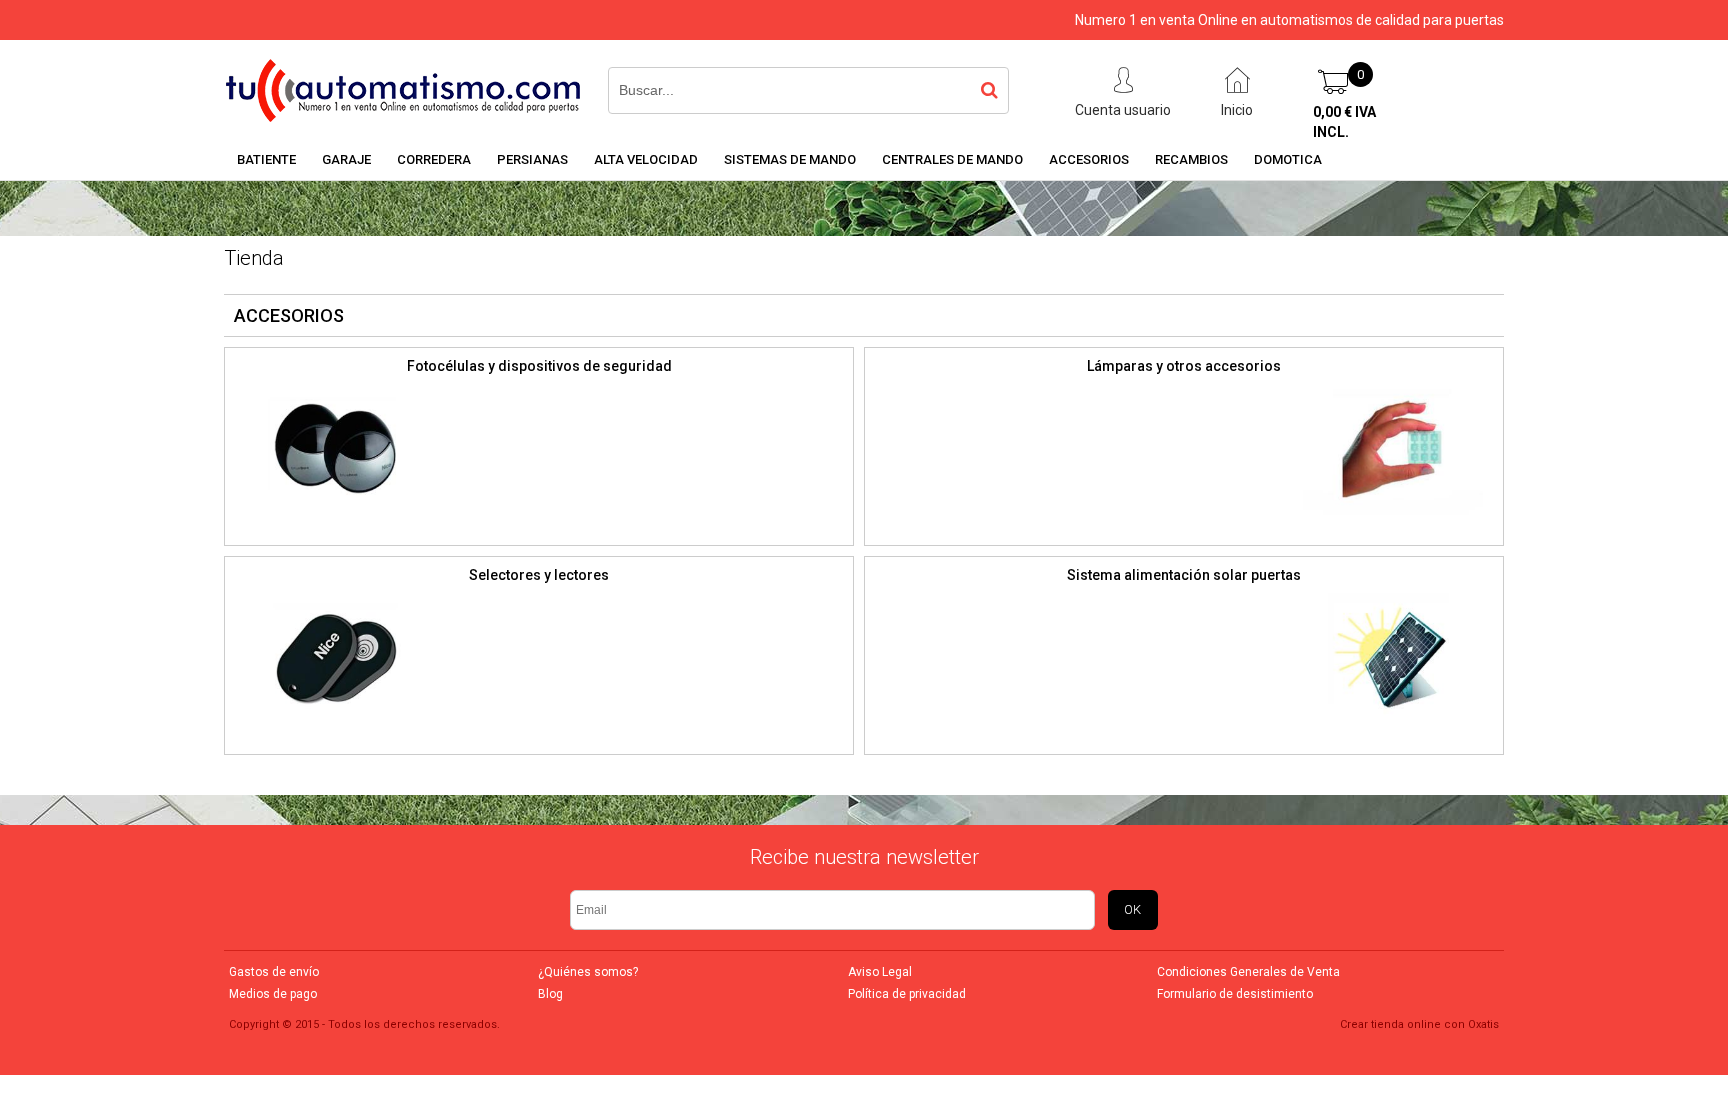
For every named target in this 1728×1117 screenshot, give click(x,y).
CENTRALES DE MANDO (952, 159)
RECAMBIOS (1191, 159)
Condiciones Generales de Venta (1248, 972)
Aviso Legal (880, 972)
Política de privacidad (907, 994)
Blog (550, 994)
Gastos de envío (274, 972)
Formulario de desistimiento (1235, 994)
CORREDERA (434, 159)
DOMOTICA (1288, 159)
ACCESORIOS (1089, 159)
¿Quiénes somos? (588, 972)
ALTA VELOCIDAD (646, 159)
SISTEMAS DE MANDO (790, 159)
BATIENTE (266, 159)
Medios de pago (273, 994)
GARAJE (346, 159)
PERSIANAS (532, 159)
